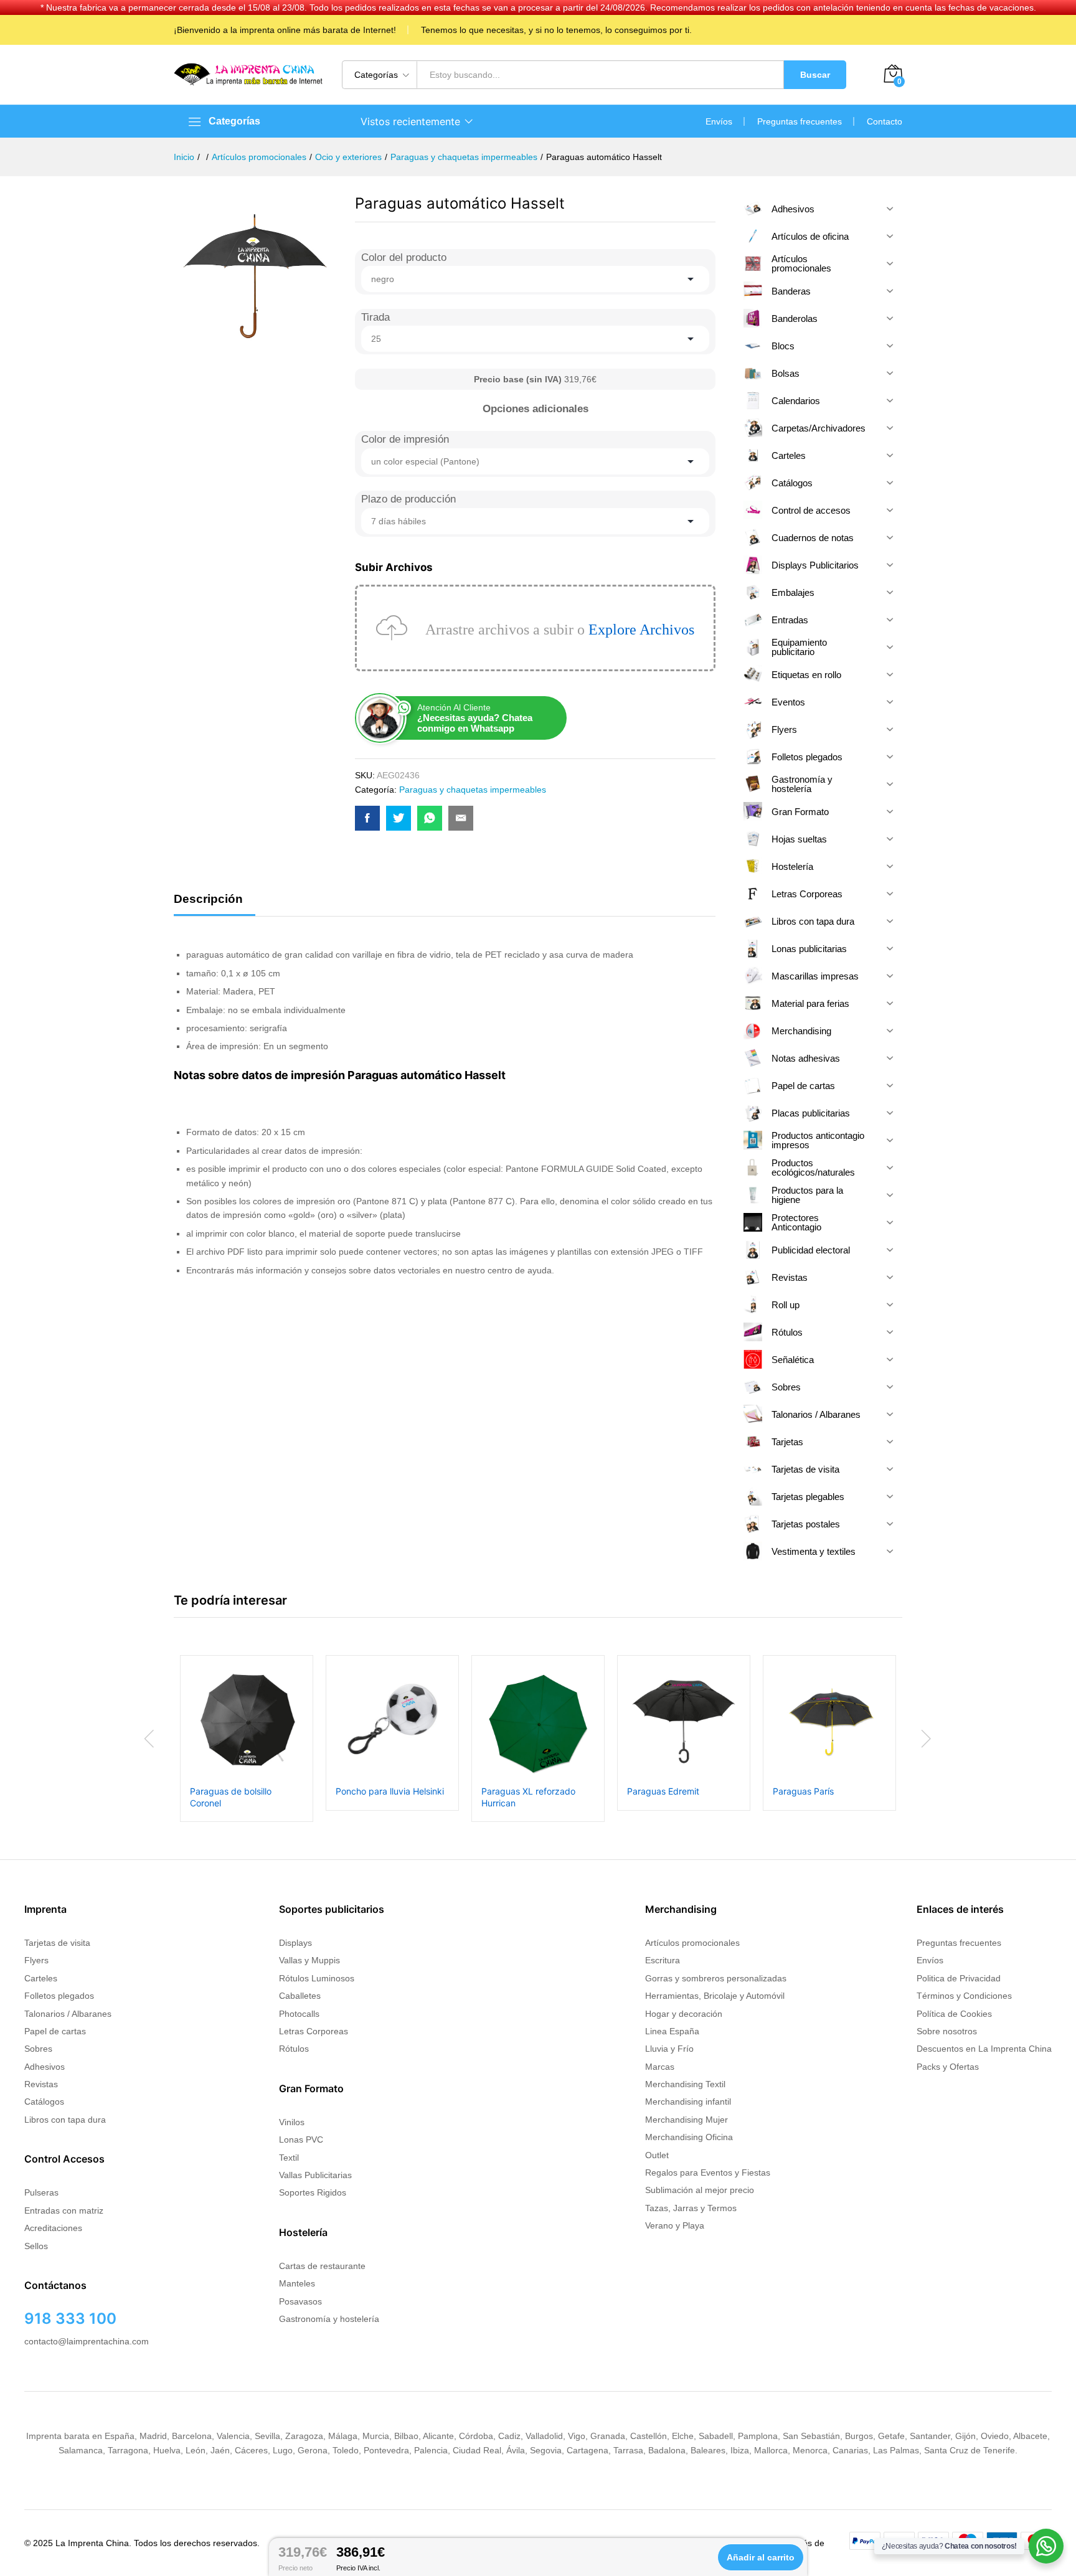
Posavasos (300, 2301)
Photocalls (299, 2014)
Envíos (719, 121)
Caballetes (300, 1996)
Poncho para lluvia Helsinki (390, 1791)
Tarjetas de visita (57, 1943)
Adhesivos (45, 2067)
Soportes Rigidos (313, 2192)
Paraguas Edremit (663, 1791)
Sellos (36, 2246)
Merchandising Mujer (687, 2120)
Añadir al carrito (761, 2557)
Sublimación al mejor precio (700, 2190)
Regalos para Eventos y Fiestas (708, 2173)
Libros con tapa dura (65, 2120)
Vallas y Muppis (309, 1960)
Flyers (36, 1960)
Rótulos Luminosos (317, 1978)
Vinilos (292, 2122)
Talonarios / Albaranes (68, 2014)
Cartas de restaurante (322, 2266)
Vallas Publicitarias (315, 2175)
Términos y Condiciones (964, 1996)
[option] (247, 1738)
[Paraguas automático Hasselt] (367, 818)
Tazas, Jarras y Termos (691, 2208)
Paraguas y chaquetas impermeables (473, 790)
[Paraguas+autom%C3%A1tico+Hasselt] (399, 818)
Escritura (663, 1960)
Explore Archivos (641, 630)
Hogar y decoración (684, 2014)
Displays (295, 1943)
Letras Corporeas (314, 2031)
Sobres (38, 2049)
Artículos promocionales (692, 1943)
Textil (289, 2158)
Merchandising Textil (685, 2084)
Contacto (885, 121)
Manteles (297, 2283)
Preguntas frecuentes (800, 121)
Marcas (660, 2067)
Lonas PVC (301, 2140)
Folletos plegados (59, 1996)
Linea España (672, 2031)
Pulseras (41, 2192)
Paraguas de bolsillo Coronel (231, 1797)
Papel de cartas (55, 2031)
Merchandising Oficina (689, 2137)
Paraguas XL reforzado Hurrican (528, 1797)
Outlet (657, 2155)
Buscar (815, 75)
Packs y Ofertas (948, 2067)
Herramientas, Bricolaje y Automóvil (715, 1996)
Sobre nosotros (947, 2031)
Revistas (41, 2084)
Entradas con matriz (64, 2210)
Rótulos (294, 2049)
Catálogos (44, 2102)
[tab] (215, 904)
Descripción (208, 899)
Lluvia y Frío (669, 2049)
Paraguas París (803, 1791)
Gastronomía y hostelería (329, 2319)
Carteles (41, 1978)
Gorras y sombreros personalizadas (716, 1978)
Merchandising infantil (688, 2102)
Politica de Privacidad (959, 1978)
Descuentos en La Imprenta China (984, 2049)
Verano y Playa (675, 2225)
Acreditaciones (53, 2228)
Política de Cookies (954, 2014)
